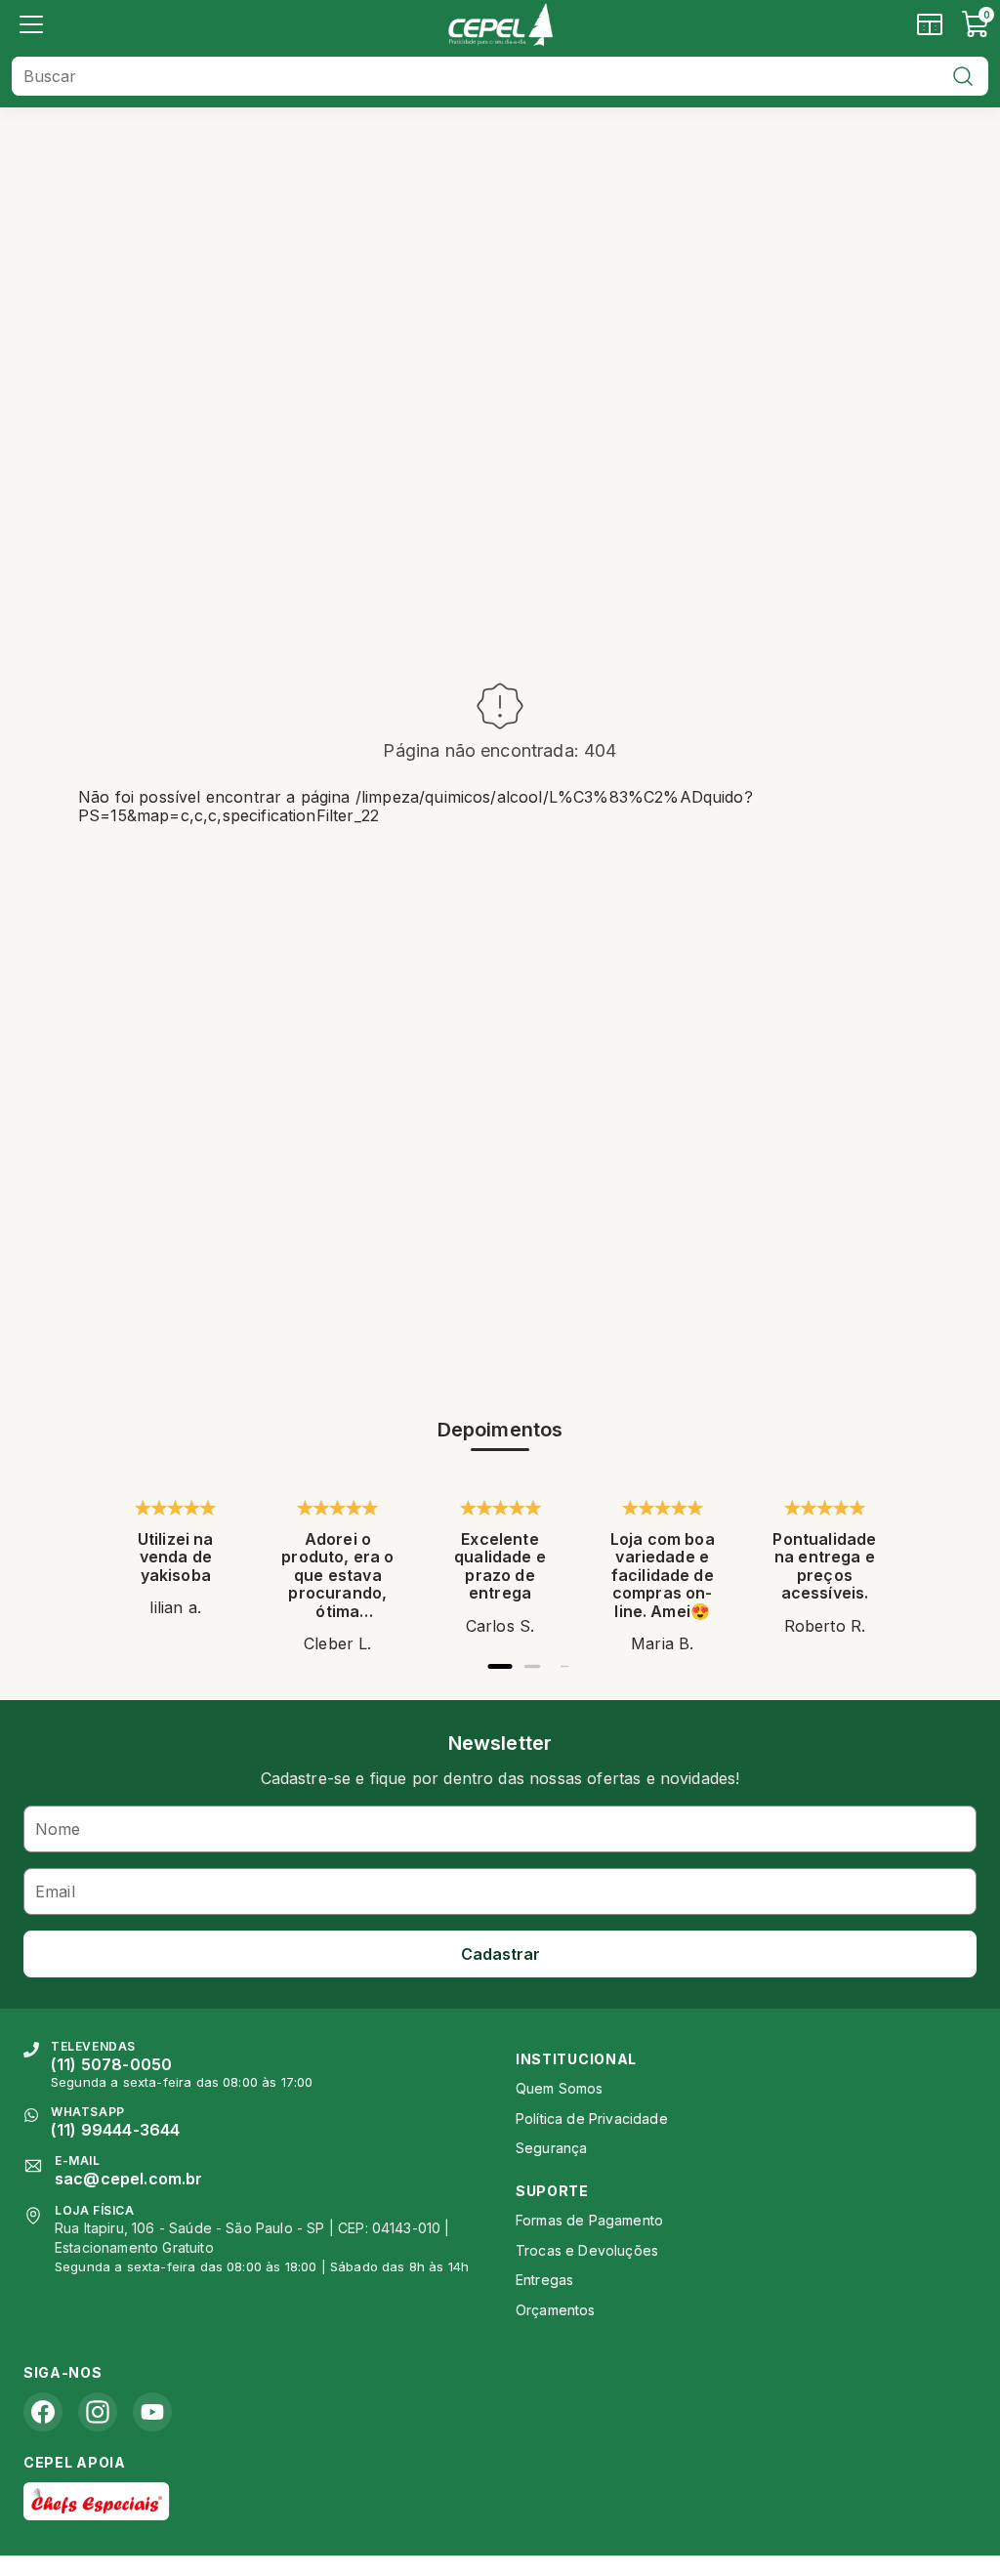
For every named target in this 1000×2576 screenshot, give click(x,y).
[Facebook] (43, 2412)
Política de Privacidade (592, 2119)
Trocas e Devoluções (587, 2250)
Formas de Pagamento (589, 2220)
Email (55, 1891)
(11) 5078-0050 (111, 2064)
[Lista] (31, 24)
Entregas (544, 2280)
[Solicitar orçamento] (930, 24)
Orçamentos (556, 2310)
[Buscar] (963, 76)
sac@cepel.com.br (129, 2179)
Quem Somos (560, 2088)
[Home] (500, 24)
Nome (58, 1829)
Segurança (551, 2148)
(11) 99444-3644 (115, 2130)
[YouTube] (152, 2412)
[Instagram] (98, 2412)
